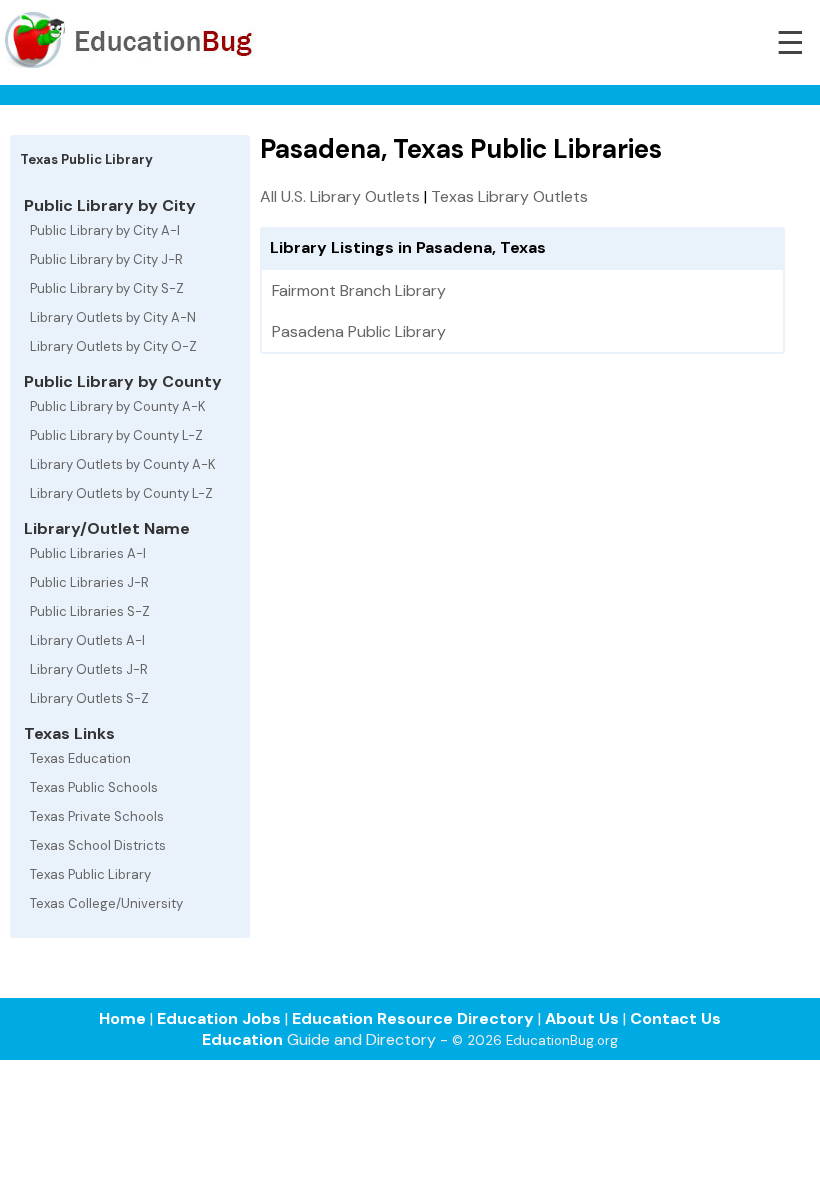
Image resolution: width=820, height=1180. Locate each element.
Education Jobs (219, 1018)
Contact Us (675, 1018)
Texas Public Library (90, 874)
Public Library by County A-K (118, 406)
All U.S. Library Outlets (340, 196)
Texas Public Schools (94, 787)
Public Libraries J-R (89, 582)
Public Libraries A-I (88, 553)
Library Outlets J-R (89, 669)
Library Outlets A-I (87, 640)
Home (122, 1018)
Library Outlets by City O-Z (113, 346)
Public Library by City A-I (105, 230)
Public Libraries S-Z (90, 611)
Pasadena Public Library (359, 331)
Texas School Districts (98, 845)
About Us (582, 1018)
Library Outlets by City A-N (113, 317)
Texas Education (80, 758)
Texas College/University (106, 903)
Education (242, 1039)
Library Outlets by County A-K (123, 464)
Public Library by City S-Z (107, 288)
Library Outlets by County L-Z (121, 493)
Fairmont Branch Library (359, 290)
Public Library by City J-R (106, 259)
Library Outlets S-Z (89, 698)
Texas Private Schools (97, 816)
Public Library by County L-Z (116, 435)
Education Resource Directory (413, 1018)
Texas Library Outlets (509, 196)
